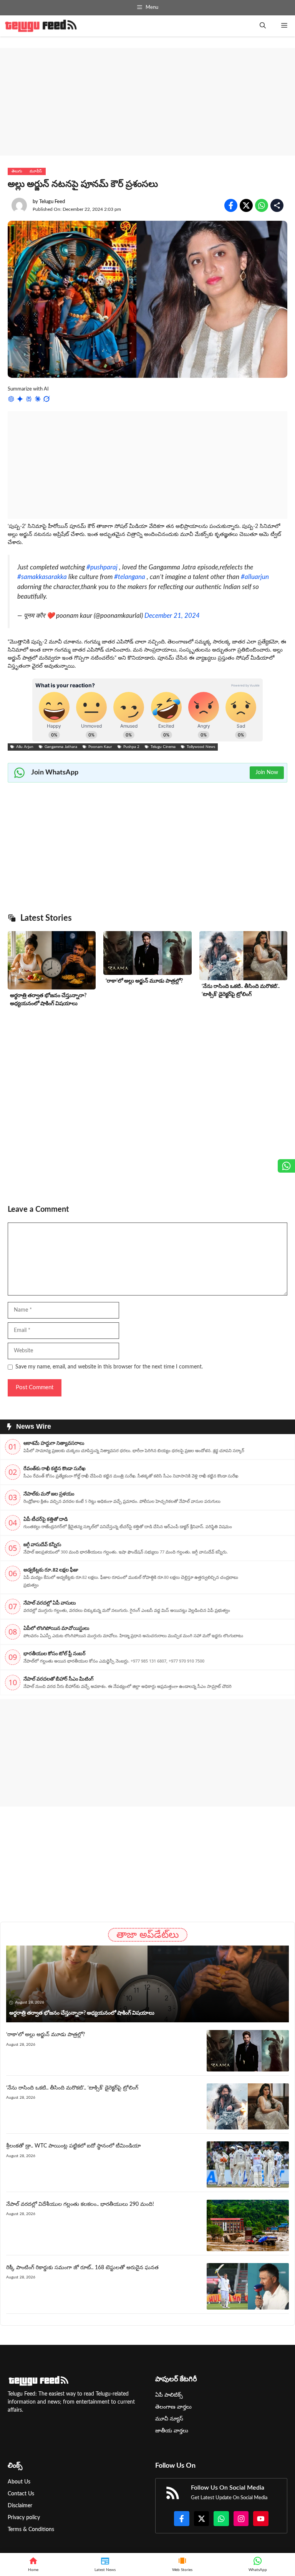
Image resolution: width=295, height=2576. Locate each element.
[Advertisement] (147, 102)
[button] (263, 26)
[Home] (33, 2564)
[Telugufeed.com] (41, 26)
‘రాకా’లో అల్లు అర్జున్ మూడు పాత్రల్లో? (144, 981)
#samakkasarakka (42, 577)
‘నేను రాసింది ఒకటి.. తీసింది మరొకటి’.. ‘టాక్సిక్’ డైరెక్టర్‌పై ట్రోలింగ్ (72, 2088)
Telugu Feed (52, 202)
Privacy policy (24, 2518)
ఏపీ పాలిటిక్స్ (169, 2395)
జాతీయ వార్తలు (172, 2431)
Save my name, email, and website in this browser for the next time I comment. (109, 1367)
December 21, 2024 (172, 616)
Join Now (267, 773)
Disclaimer (20, 2506)
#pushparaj (102, 567)
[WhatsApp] (258, 2564)
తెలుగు (17, 171)
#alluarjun (255, 577)
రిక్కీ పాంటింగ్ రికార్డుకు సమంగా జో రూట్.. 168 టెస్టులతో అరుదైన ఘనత (82, 2268)
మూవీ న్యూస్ (169, 2419)
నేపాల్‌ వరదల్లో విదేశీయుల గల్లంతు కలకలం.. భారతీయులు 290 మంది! (80, 2204)
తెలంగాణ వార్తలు (173, 2407)
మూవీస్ (36, 171)
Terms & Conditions (31, 2530)
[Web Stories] (182, 2564)
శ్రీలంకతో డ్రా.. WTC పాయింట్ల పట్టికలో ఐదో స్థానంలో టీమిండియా (74, 2146)
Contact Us (21, 2494)
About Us (19, 2482)
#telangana (130, 577)
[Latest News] (105, 2564)
